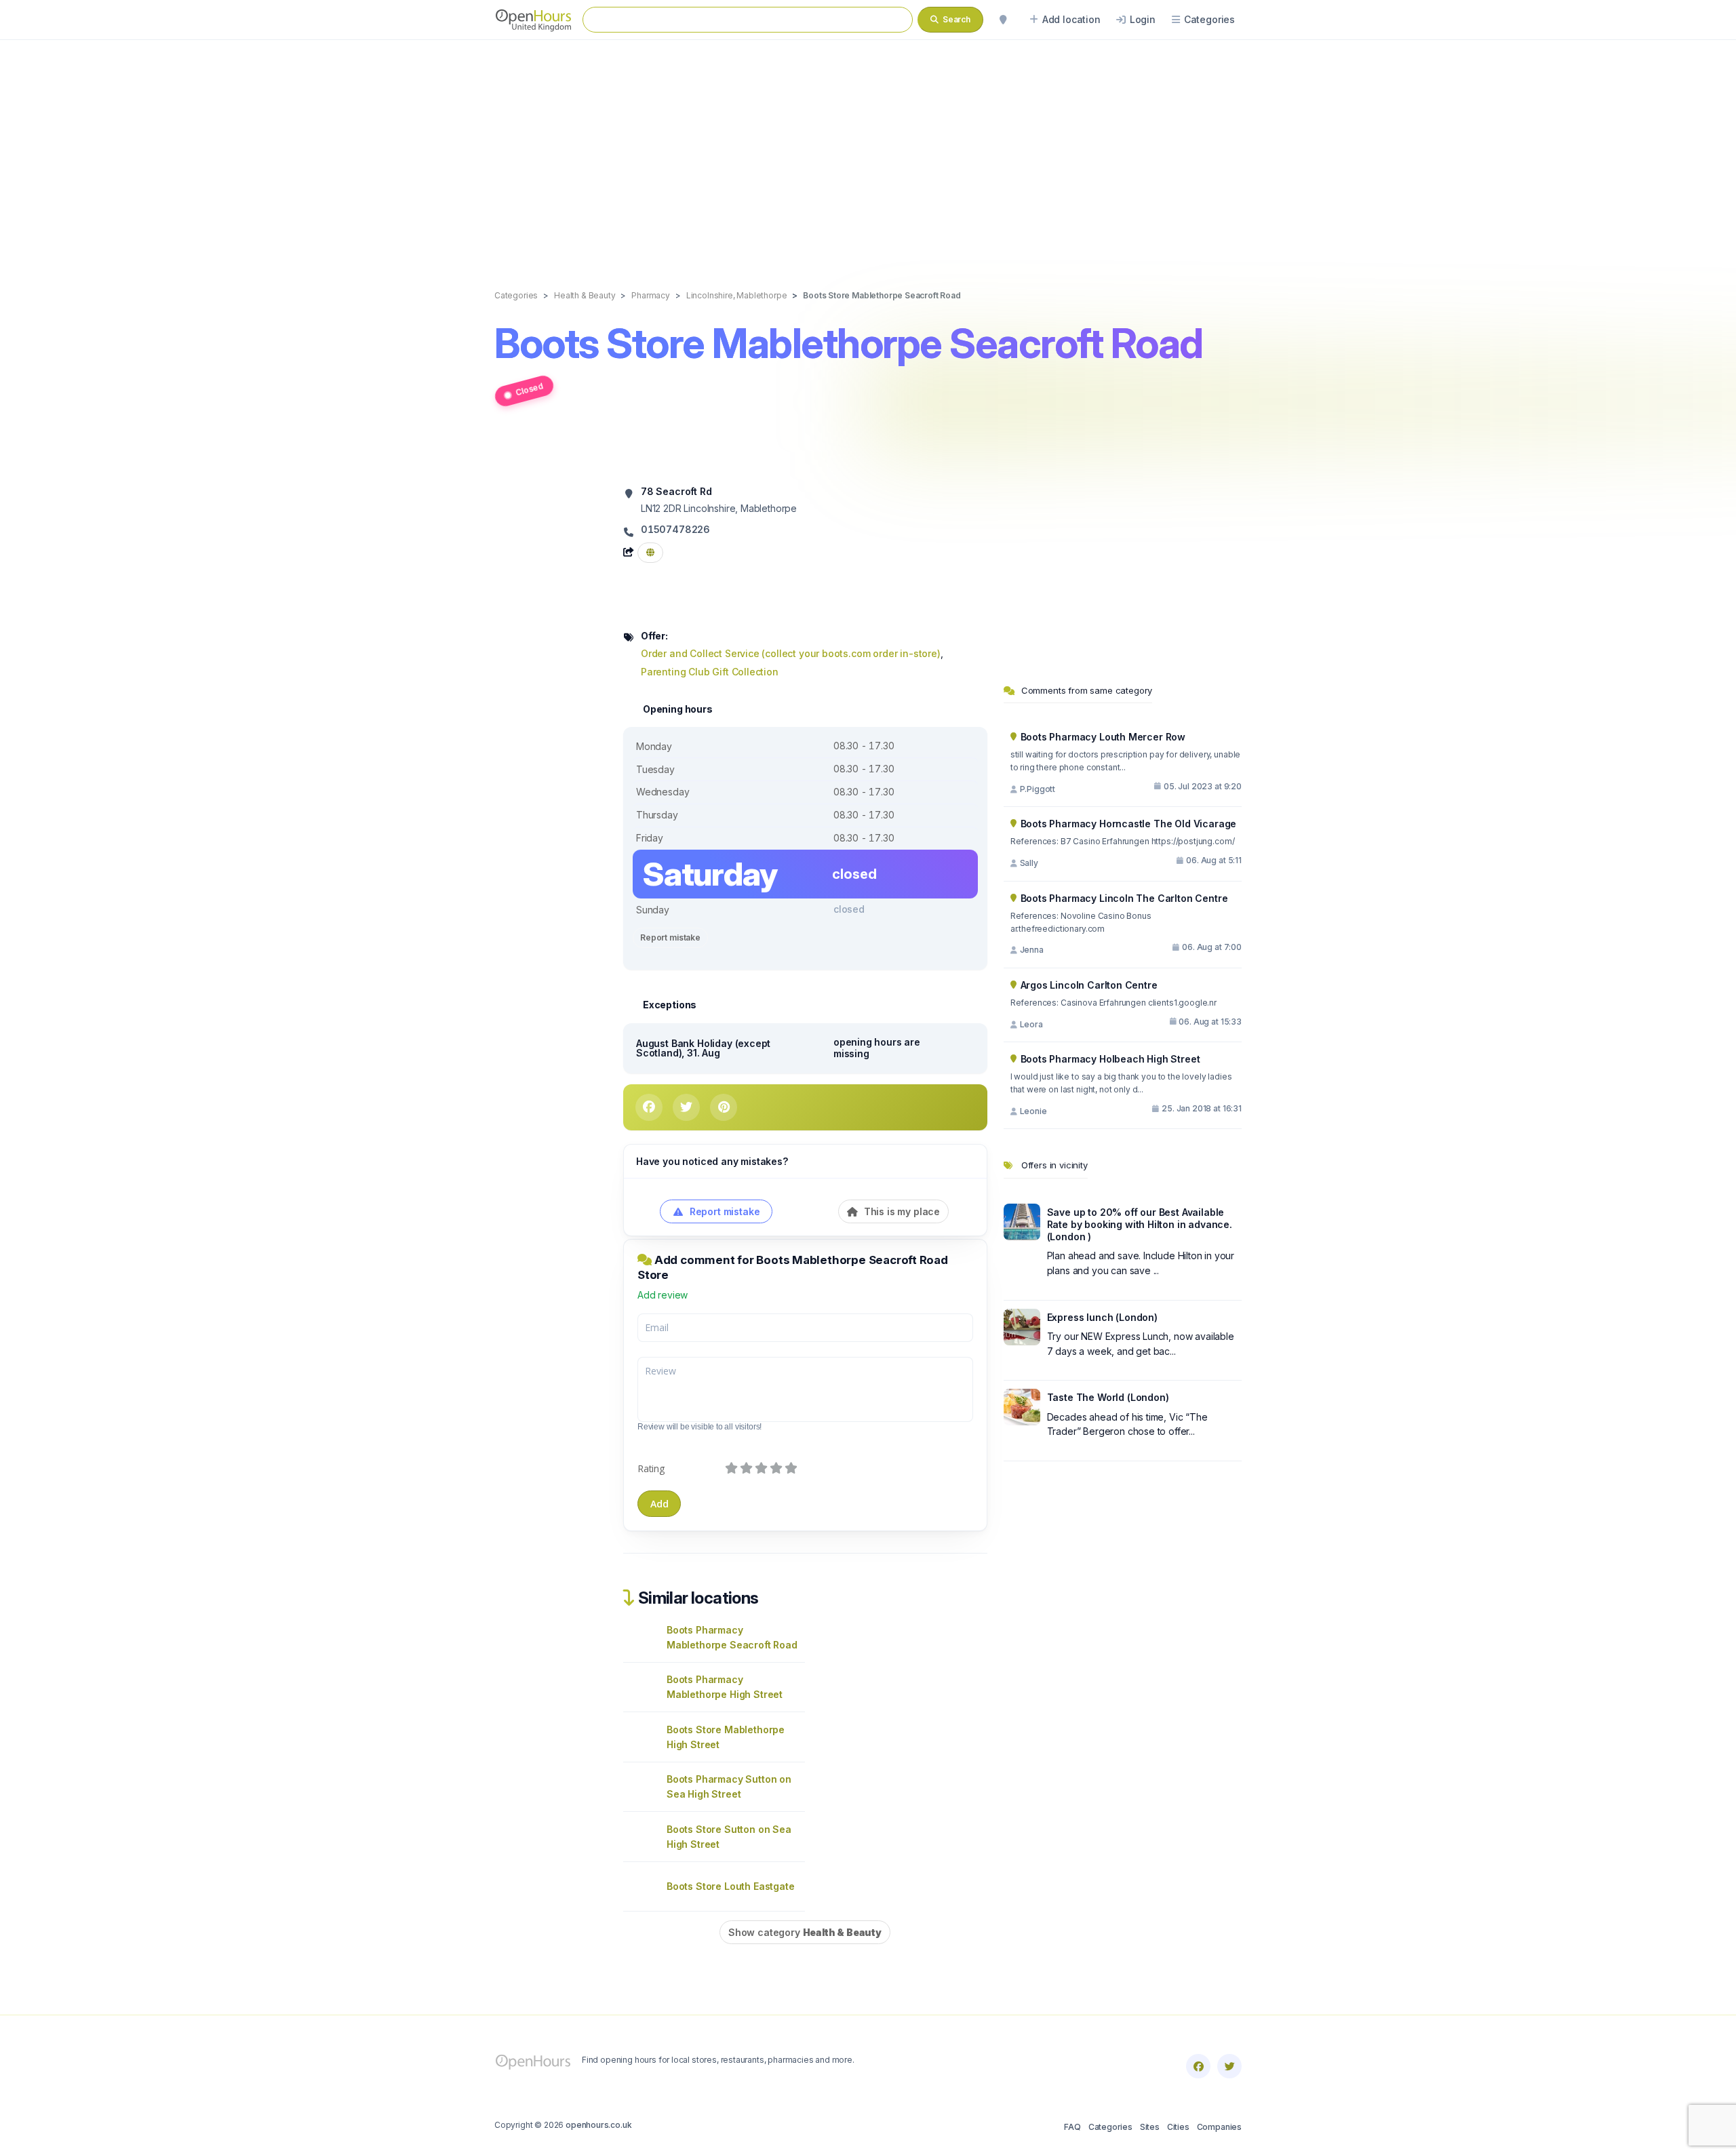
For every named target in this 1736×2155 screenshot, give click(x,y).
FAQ (1072, 2127)
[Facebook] (1198, 2066)
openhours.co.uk (598, 2125)
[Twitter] (1229, 2066)
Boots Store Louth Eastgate (730, 1886)
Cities (1178, 2127)
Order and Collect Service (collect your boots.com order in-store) (791, 653)
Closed (529, 389)
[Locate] (1003, 20)
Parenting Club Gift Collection (710, 672)
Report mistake (670, 937)
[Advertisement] (868, 151)
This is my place (901, 1211)
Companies (1219, 2127)
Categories (1110, 2127)
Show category (805, 1932)
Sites (1150, 2127)
